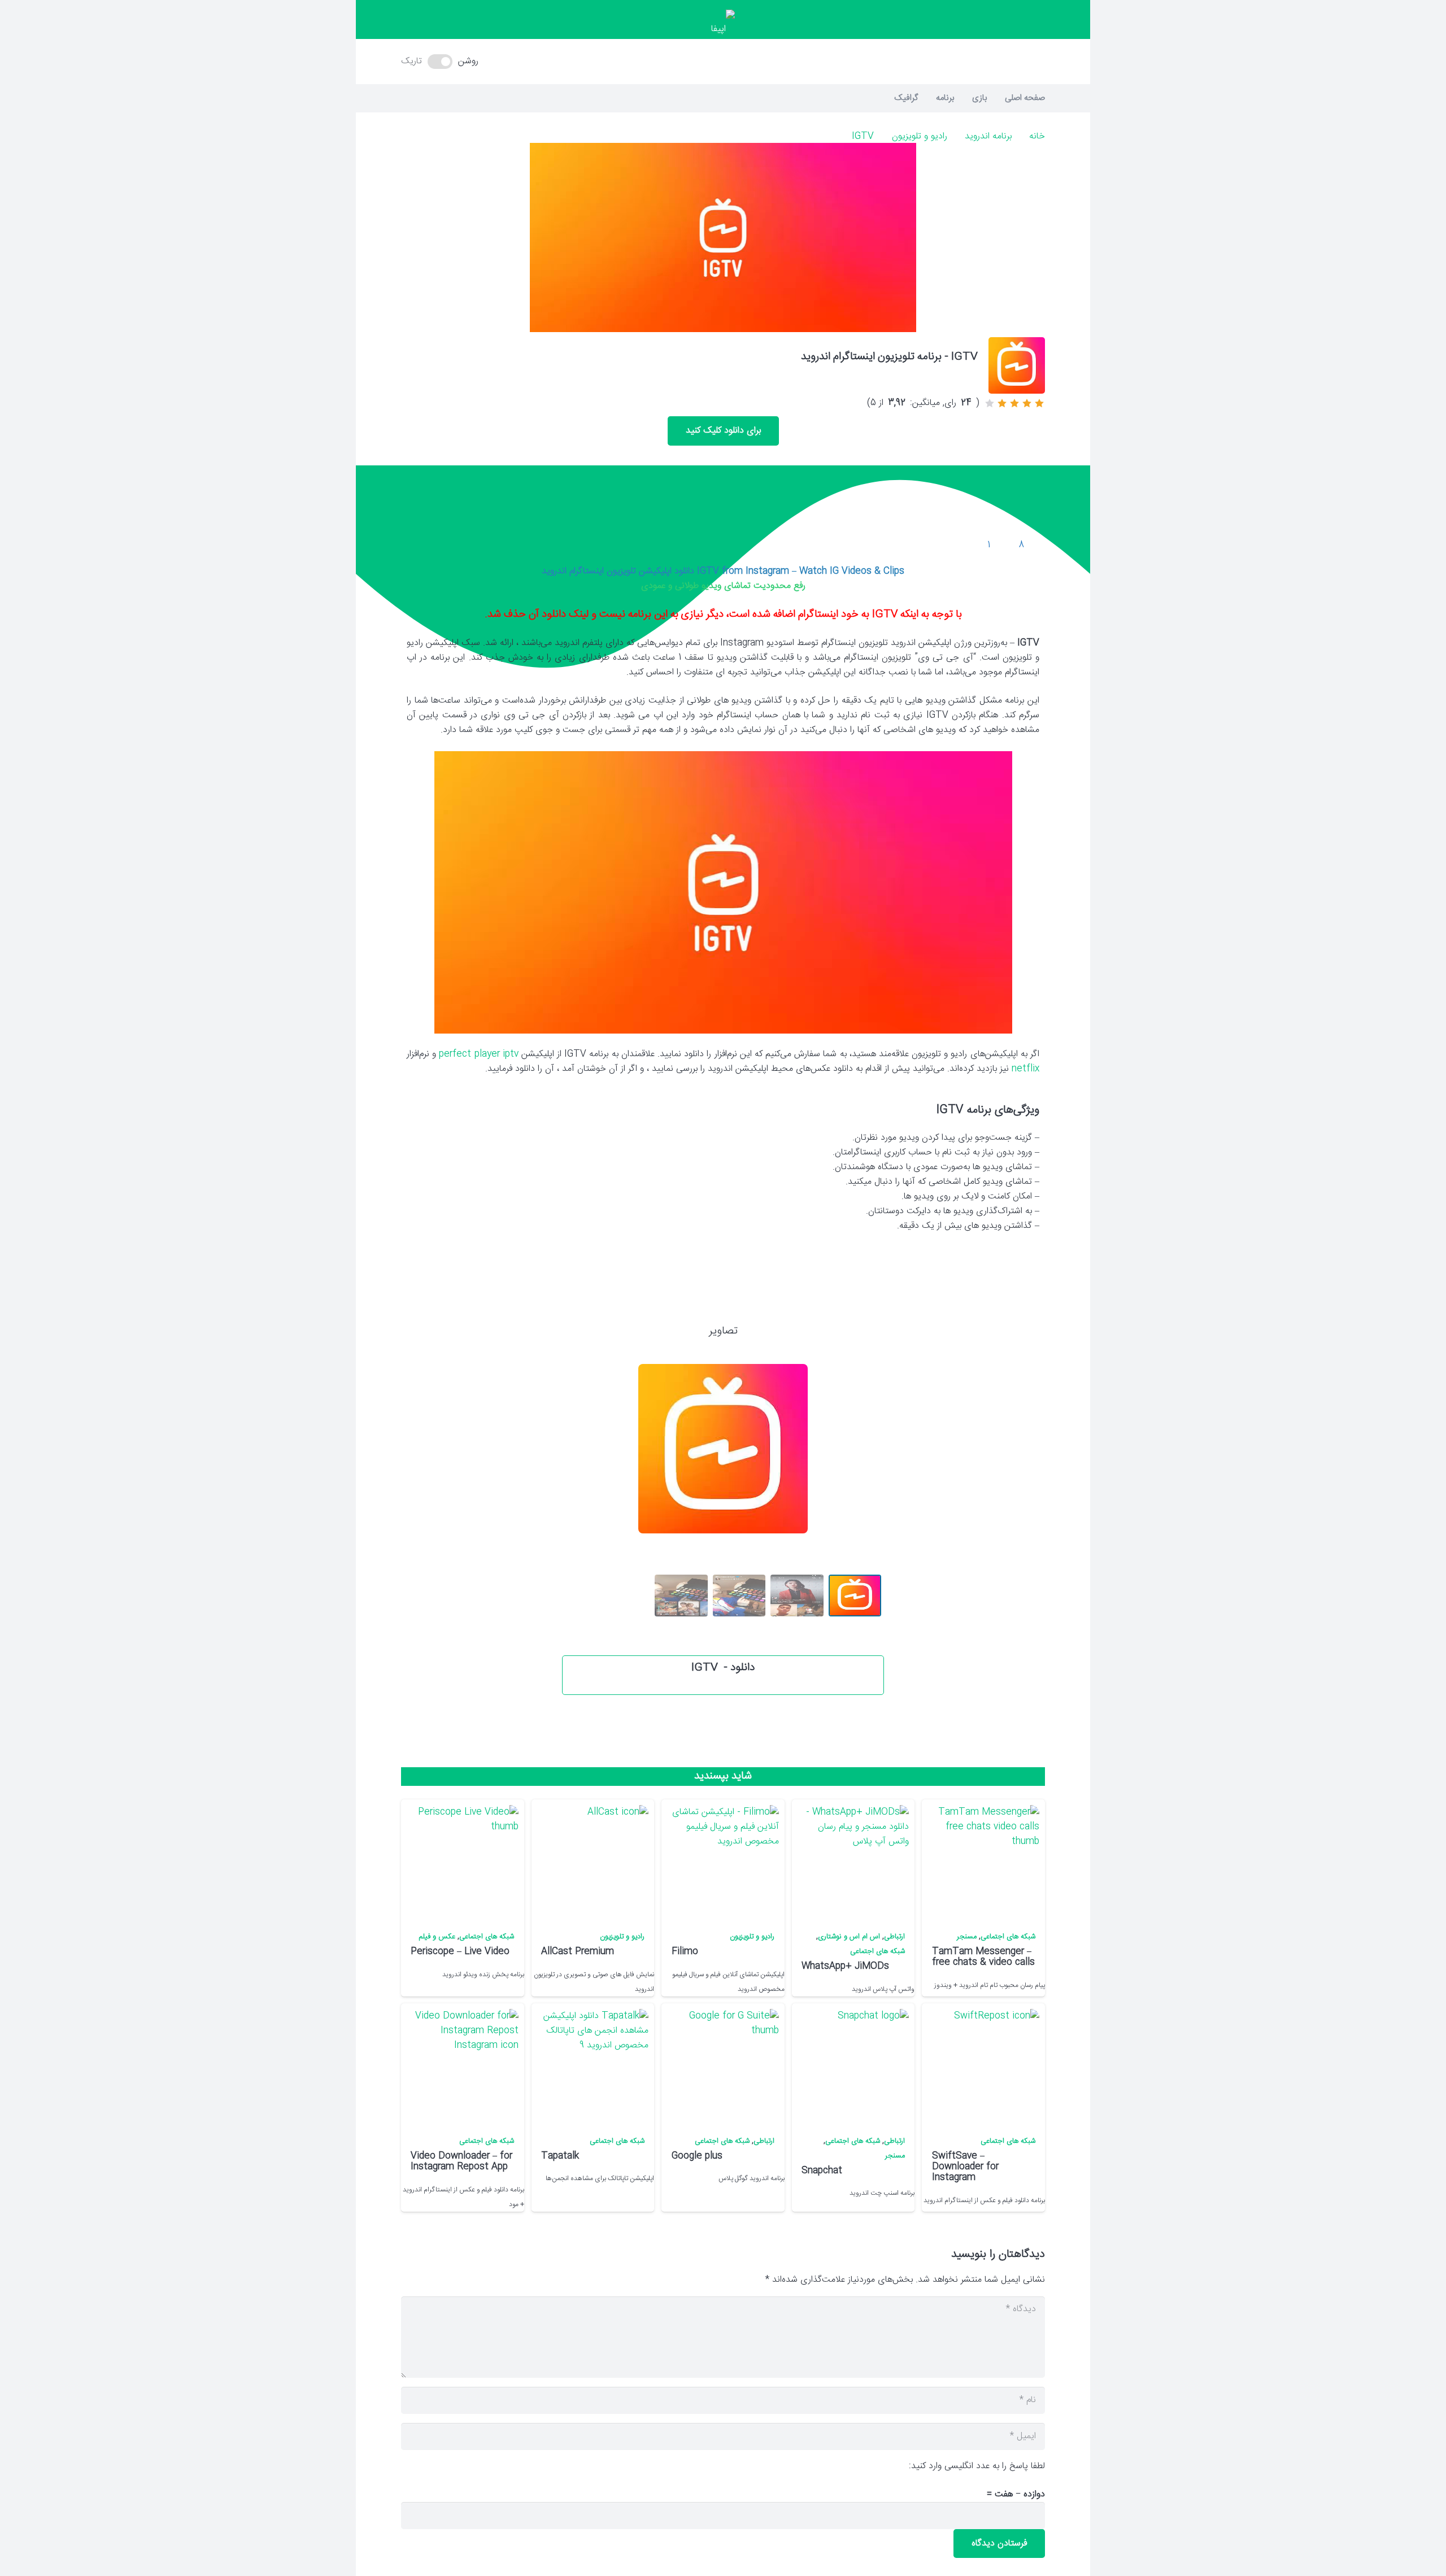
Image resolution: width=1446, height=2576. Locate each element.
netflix (1025, 1069)
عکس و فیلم (437, 1937)
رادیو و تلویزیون (920, 136)
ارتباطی (894, 1937)
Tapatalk (560, 2156)
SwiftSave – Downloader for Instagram (965, 2167)
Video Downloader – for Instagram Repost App (461, 2161)
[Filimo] (722, 1862)
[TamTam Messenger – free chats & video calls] (983, 1862)
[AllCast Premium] (592, 1862)
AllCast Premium (578, 1952)
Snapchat (822, 2171)
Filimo (685, 1952)
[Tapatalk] (592, 2065)
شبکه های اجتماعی (1008, 1937)
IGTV (863, 136)
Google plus (697, 2156)
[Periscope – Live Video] (461, 1862)
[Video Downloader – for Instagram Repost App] (461, 2065)
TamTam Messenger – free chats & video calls (983, 1957)
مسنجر (967, 1937)
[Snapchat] (852, 2065)
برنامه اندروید (988, 136)
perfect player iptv (478, 1054)
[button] (723, 62)
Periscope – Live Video (460, 1952)
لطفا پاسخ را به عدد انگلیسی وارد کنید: (977, 2466)
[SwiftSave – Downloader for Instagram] (983, 2065)
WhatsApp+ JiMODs (845, 1966)
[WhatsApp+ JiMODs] (852, 1862)
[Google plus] (722, 2065)
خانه (1037, 136)
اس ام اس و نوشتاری (849, 1937)
